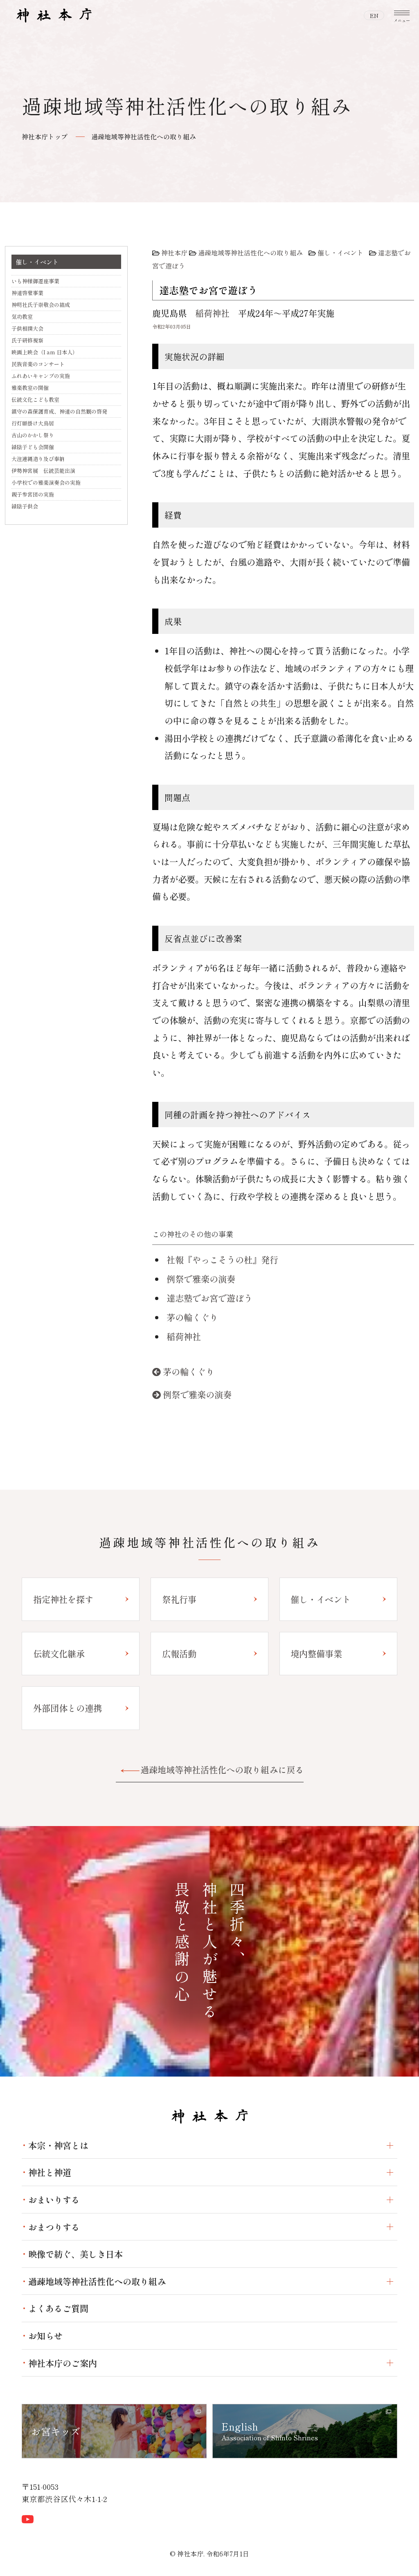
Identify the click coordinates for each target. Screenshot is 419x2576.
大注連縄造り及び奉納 (38, 459)
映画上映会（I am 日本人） (45, 352)
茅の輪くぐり (192, 1317)
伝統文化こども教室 (35, 399)
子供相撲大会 (27, 328)
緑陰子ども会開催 (33, 447)
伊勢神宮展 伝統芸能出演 (43, 471)
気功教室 (22, 317)
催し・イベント (340, 253)
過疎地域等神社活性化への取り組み (144, 137)
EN (374, 16)
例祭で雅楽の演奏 (201, 1279)
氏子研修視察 (27, 340)
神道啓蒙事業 (27, 293)
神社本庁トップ (45, 137)
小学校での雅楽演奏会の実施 (46, 482)
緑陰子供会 (25, 506)
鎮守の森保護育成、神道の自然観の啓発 (59, 411)
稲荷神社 (212, 313)
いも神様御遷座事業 (35, 281)
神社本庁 (174, 253)
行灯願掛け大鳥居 (33, 423)
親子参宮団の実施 (33, 494)
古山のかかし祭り (33, 435)
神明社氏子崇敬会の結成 (41, 305)
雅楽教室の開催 (30, 388)
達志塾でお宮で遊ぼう (209, 1298)
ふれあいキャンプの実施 (41, 376)
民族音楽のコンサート (38, 364)
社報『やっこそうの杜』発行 (222, 1259)
